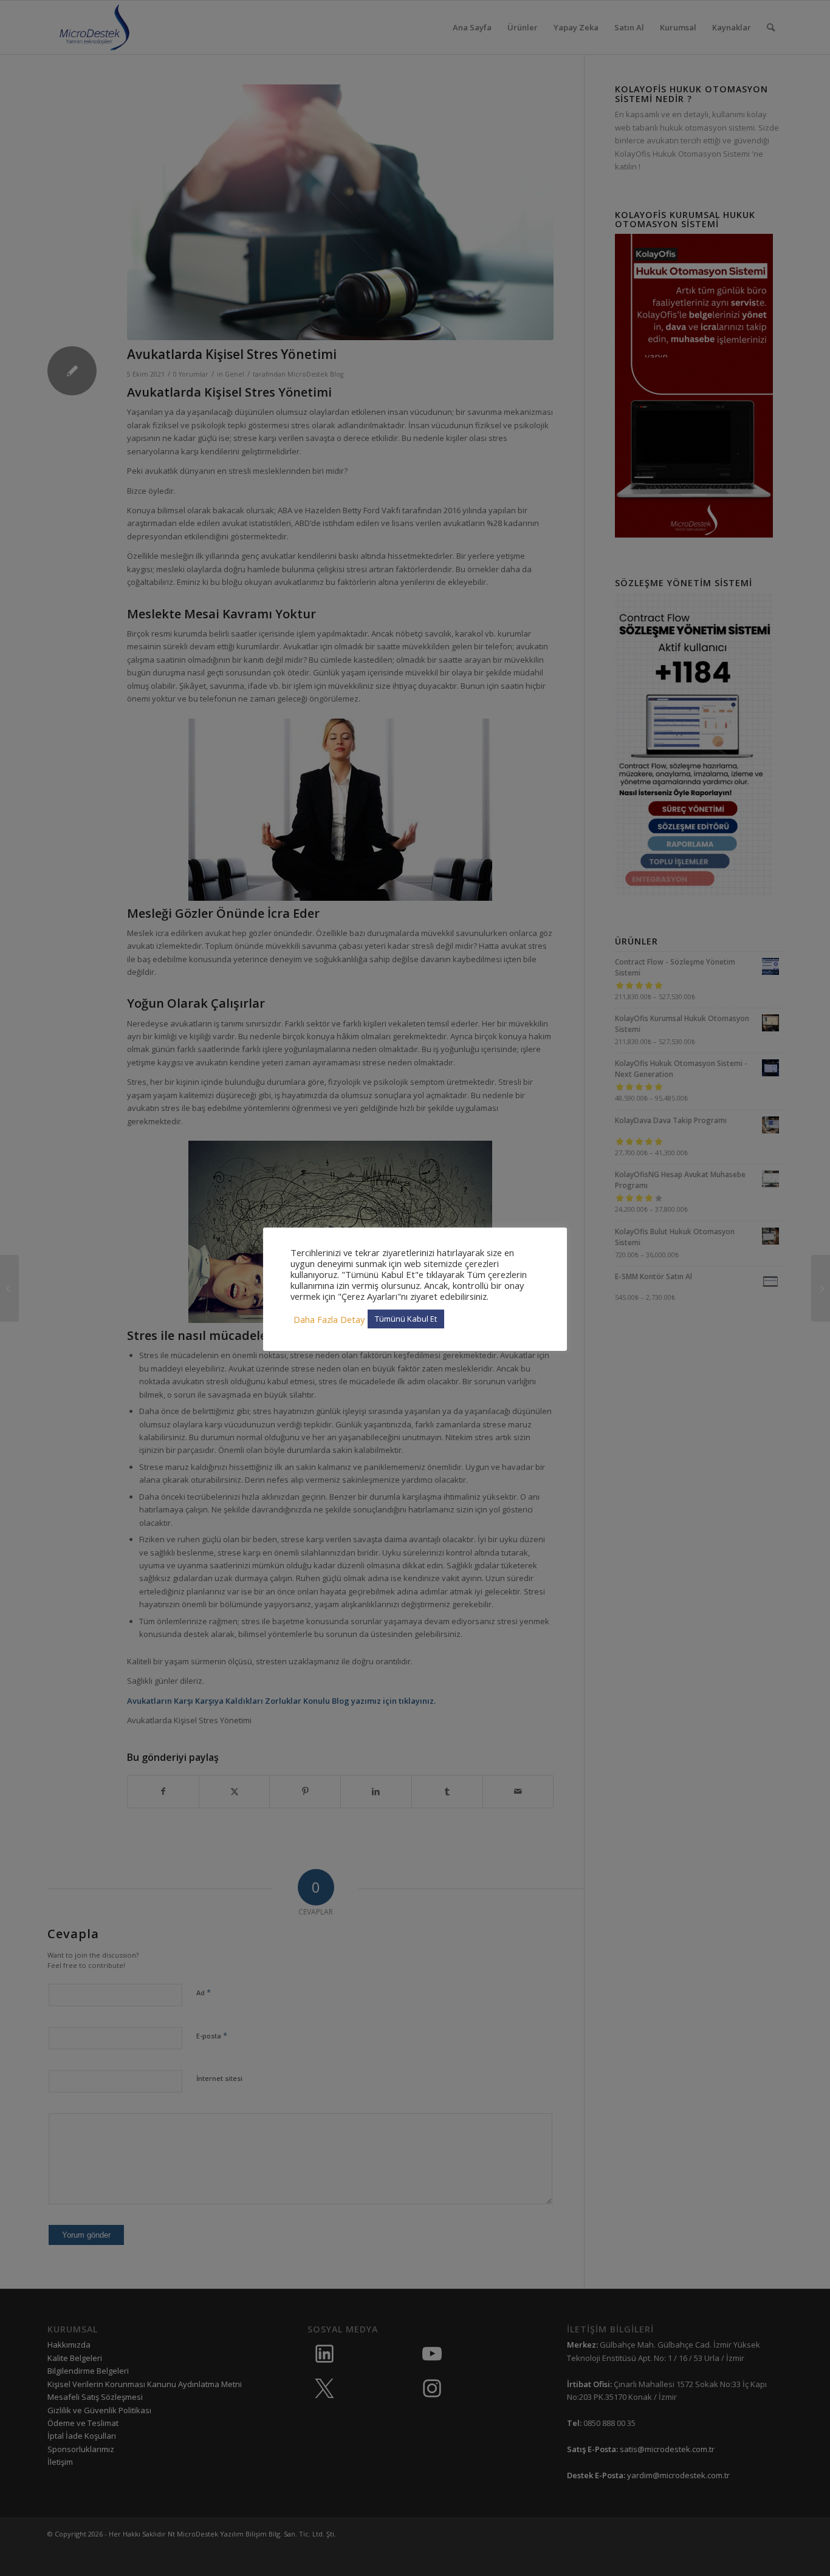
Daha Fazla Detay (329, 1319)
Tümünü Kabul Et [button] (406, 1319)
